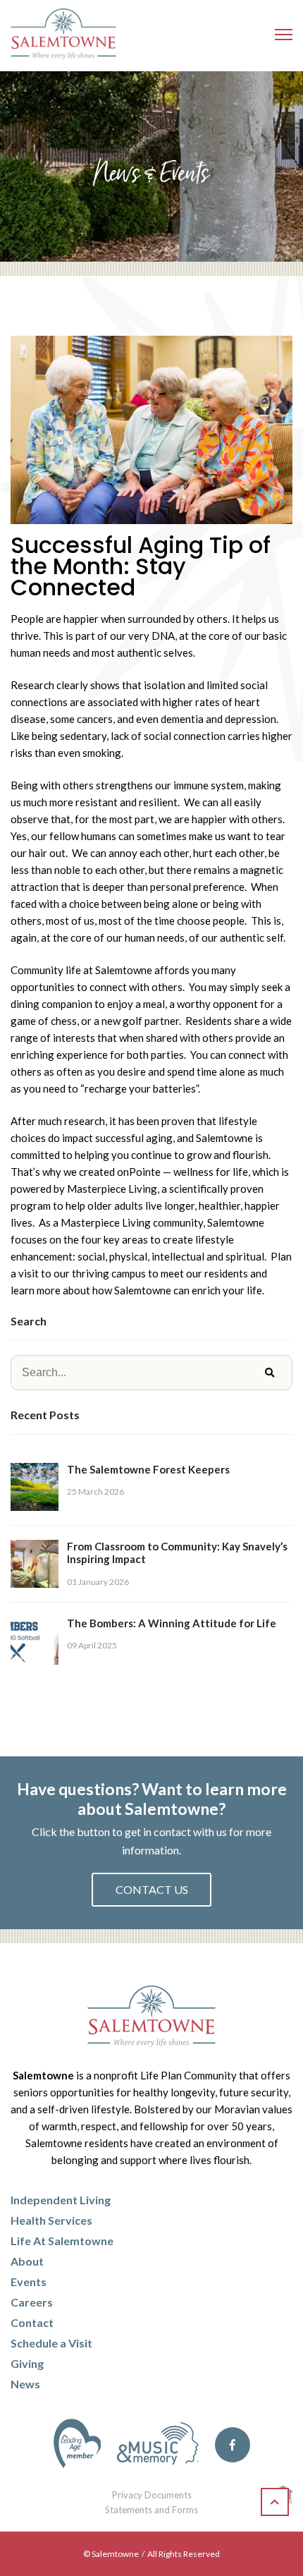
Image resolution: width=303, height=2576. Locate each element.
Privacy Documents (152, 2495)
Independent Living (61, 2200)
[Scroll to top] (275, 2502)
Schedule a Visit (51, 2343)
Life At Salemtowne (62, 2241)
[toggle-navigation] (284, 35)
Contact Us (152, 1889)
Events (29, 2282)
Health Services (51, 2220)
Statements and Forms (151, 2510)
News (25, 2384)
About (27, 2261)
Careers (32, 2302)
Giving (27, 2363)
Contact (32, 2322)
